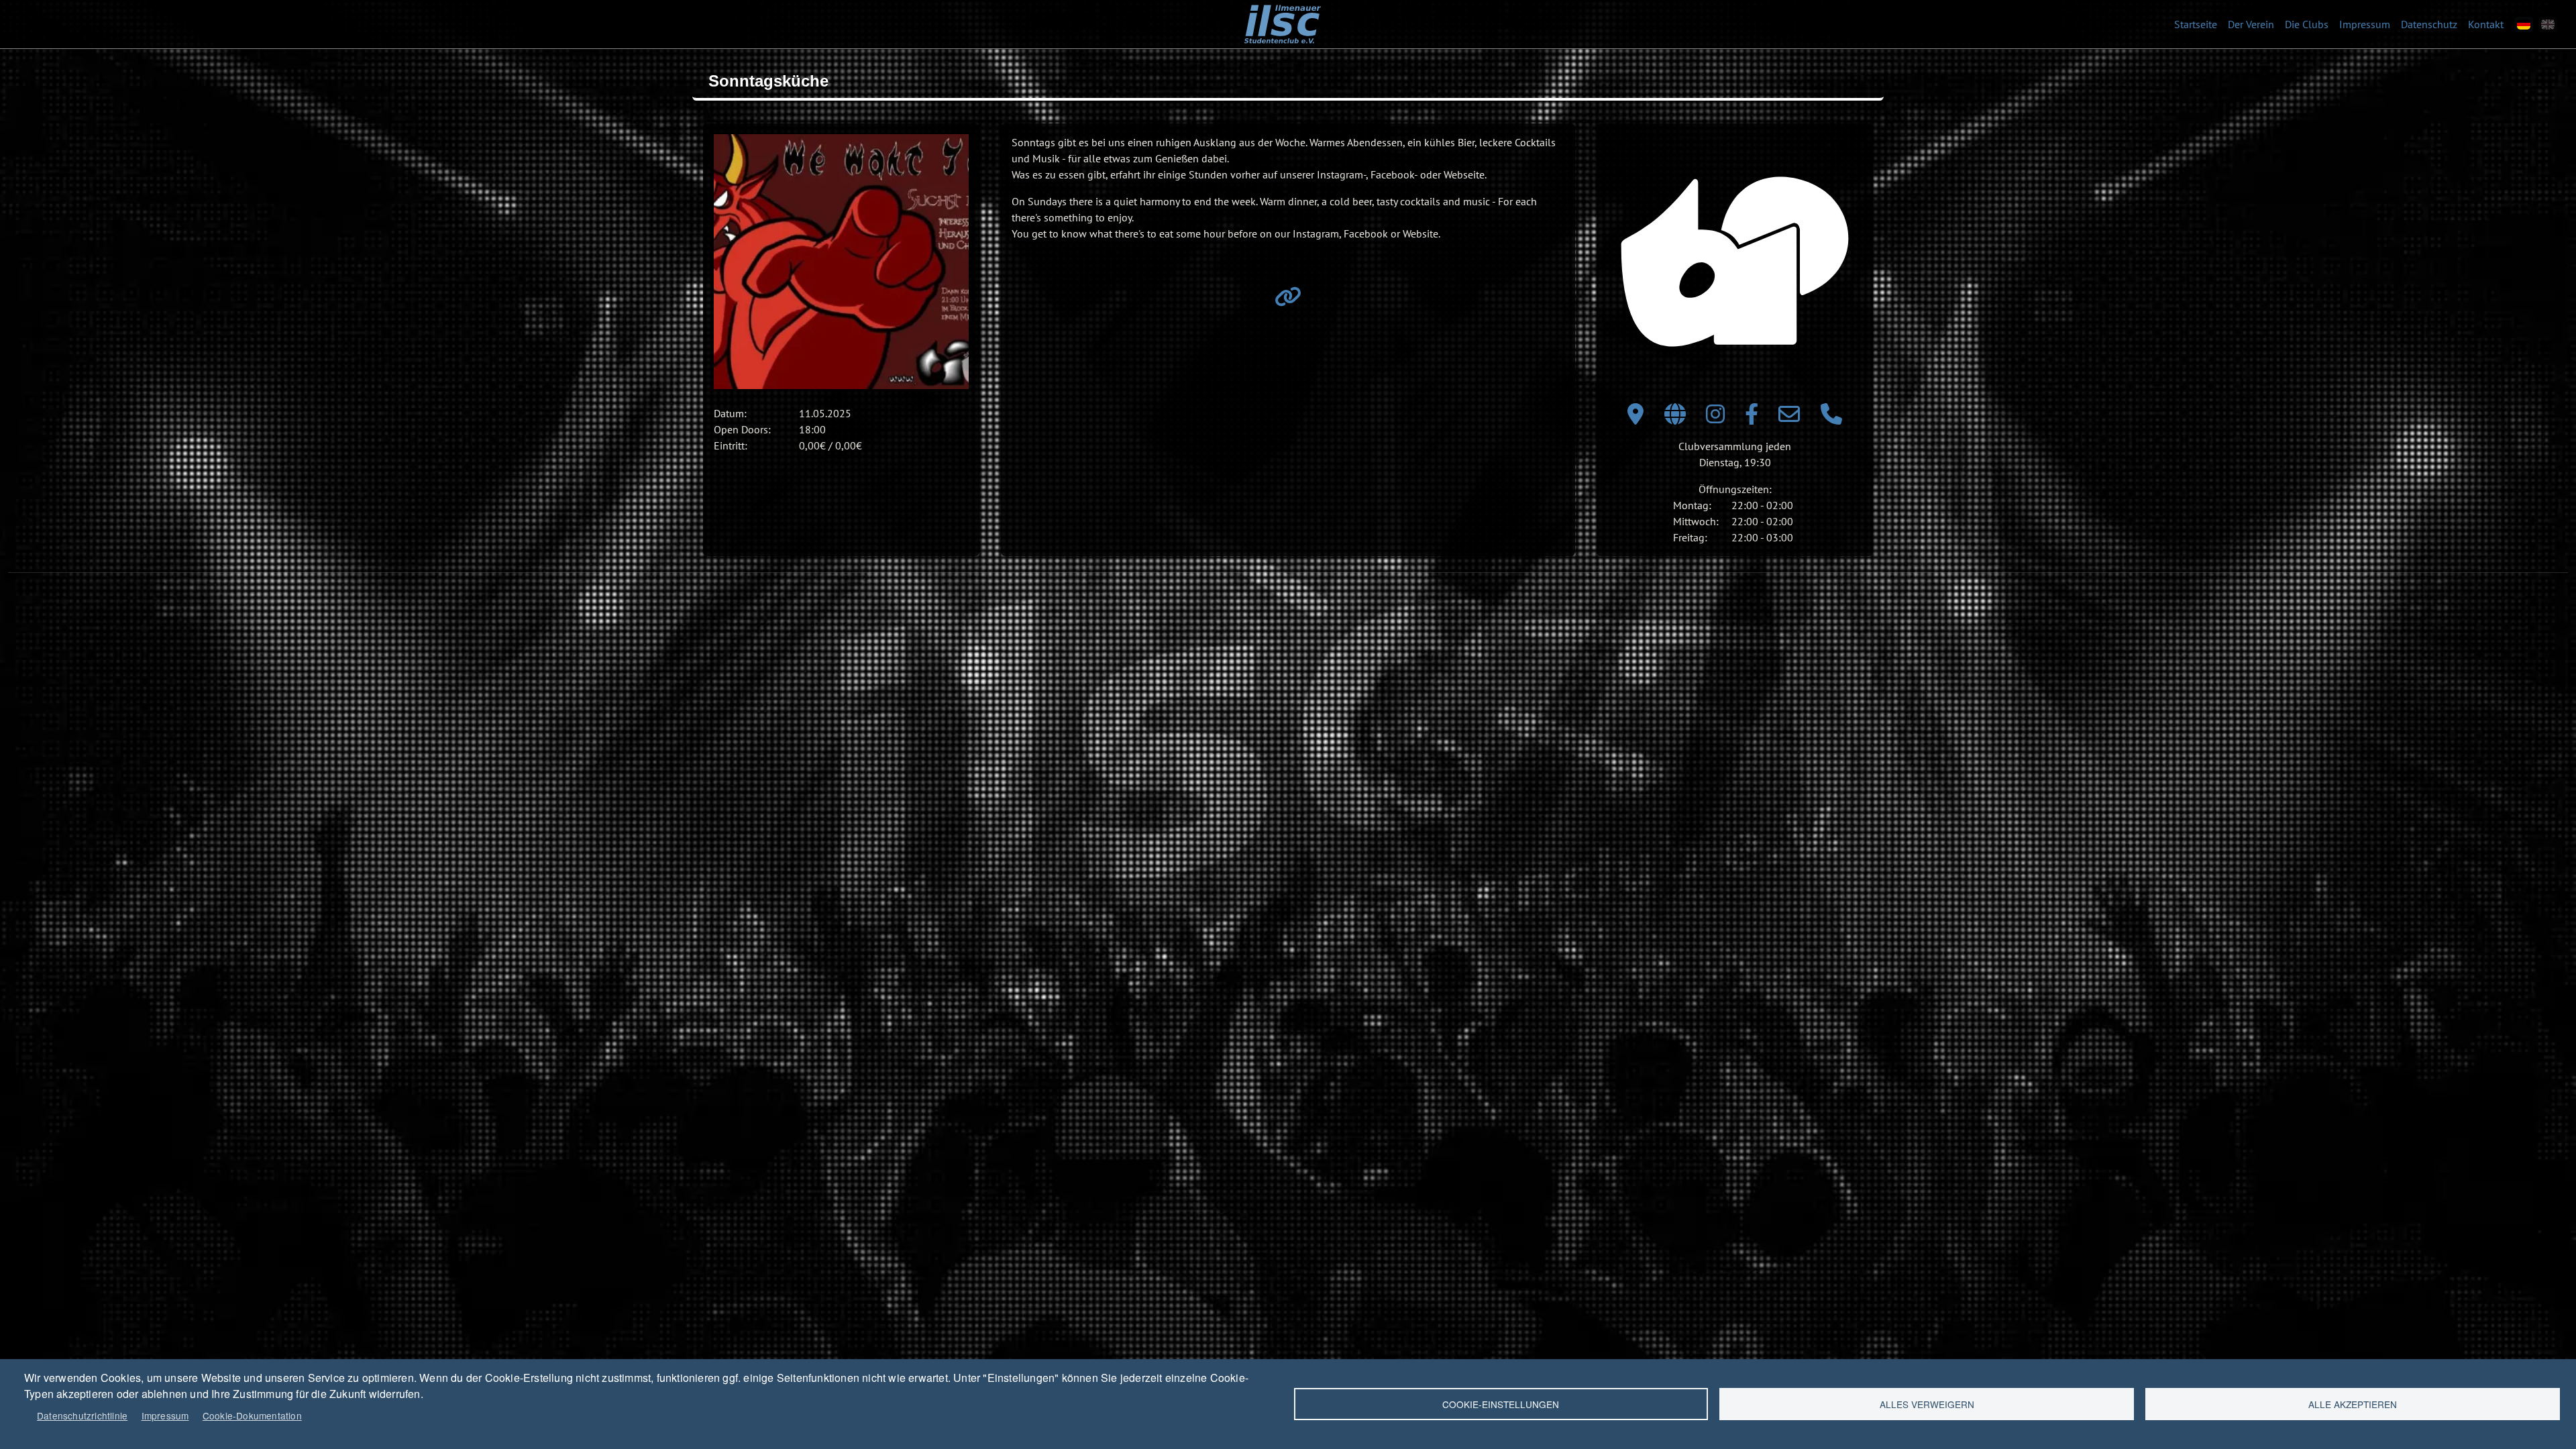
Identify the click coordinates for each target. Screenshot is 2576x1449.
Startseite (2196, 24)
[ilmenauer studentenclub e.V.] (1282, 14)
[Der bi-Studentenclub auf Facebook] (1752, 418)
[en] (2548, 24)
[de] (2524, 24)
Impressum (2365, 24)
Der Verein (2251, 24)
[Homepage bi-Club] (1675, 418)
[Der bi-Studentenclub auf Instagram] (1715, 418)
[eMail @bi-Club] (1789, 418)
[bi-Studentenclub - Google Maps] (1635, 418)
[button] (841, 262)
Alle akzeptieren (2353, 1404)
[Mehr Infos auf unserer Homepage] (1288, 301)
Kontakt (2486, 24)
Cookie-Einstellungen (1501, 1404)
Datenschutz (2429, 24)
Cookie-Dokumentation (252, 1415)
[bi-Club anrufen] (1831, 418)
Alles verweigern (1927, 1404)
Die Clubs (2307, 24)
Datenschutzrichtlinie (82, 1415)
